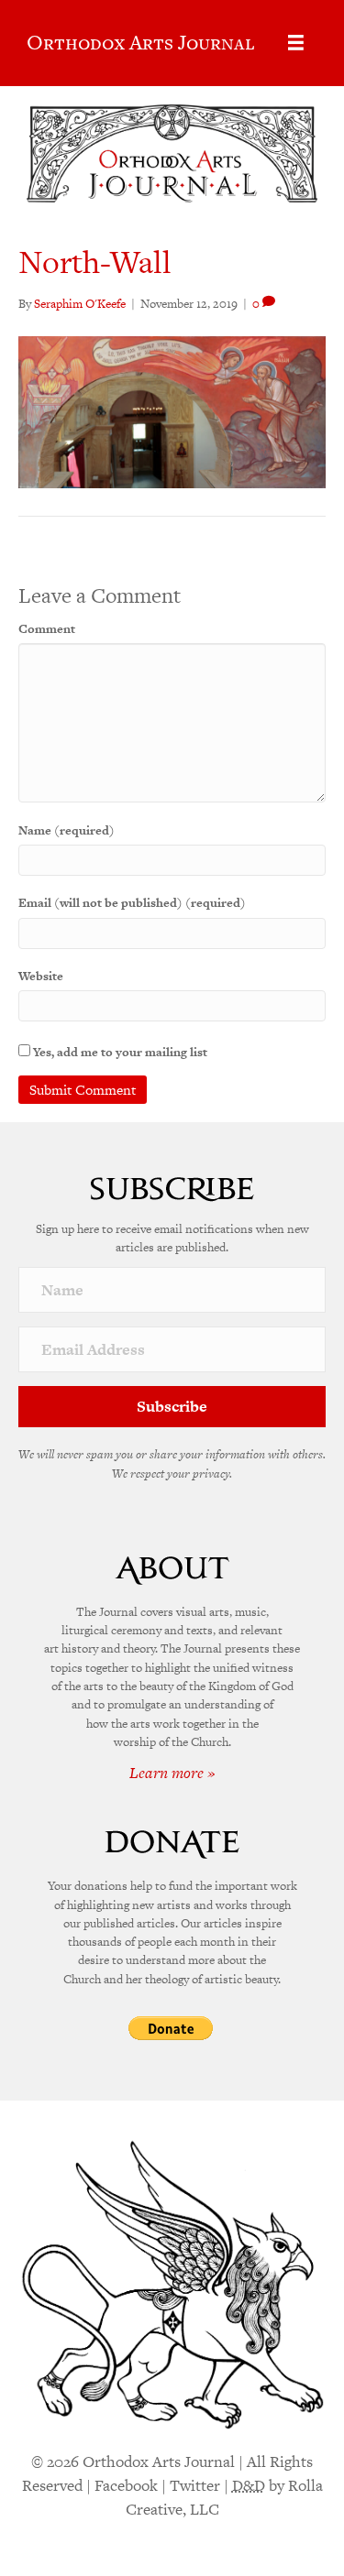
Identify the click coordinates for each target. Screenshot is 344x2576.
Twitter (195, 2485)
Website (41, 976)
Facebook (126, 2485)
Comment (47, 629)
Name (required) (67, 830)
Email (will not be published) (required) (132, 903)
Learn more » (172, 1773)
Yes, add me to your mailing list (119, 1052)
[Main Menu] (296, 43)
